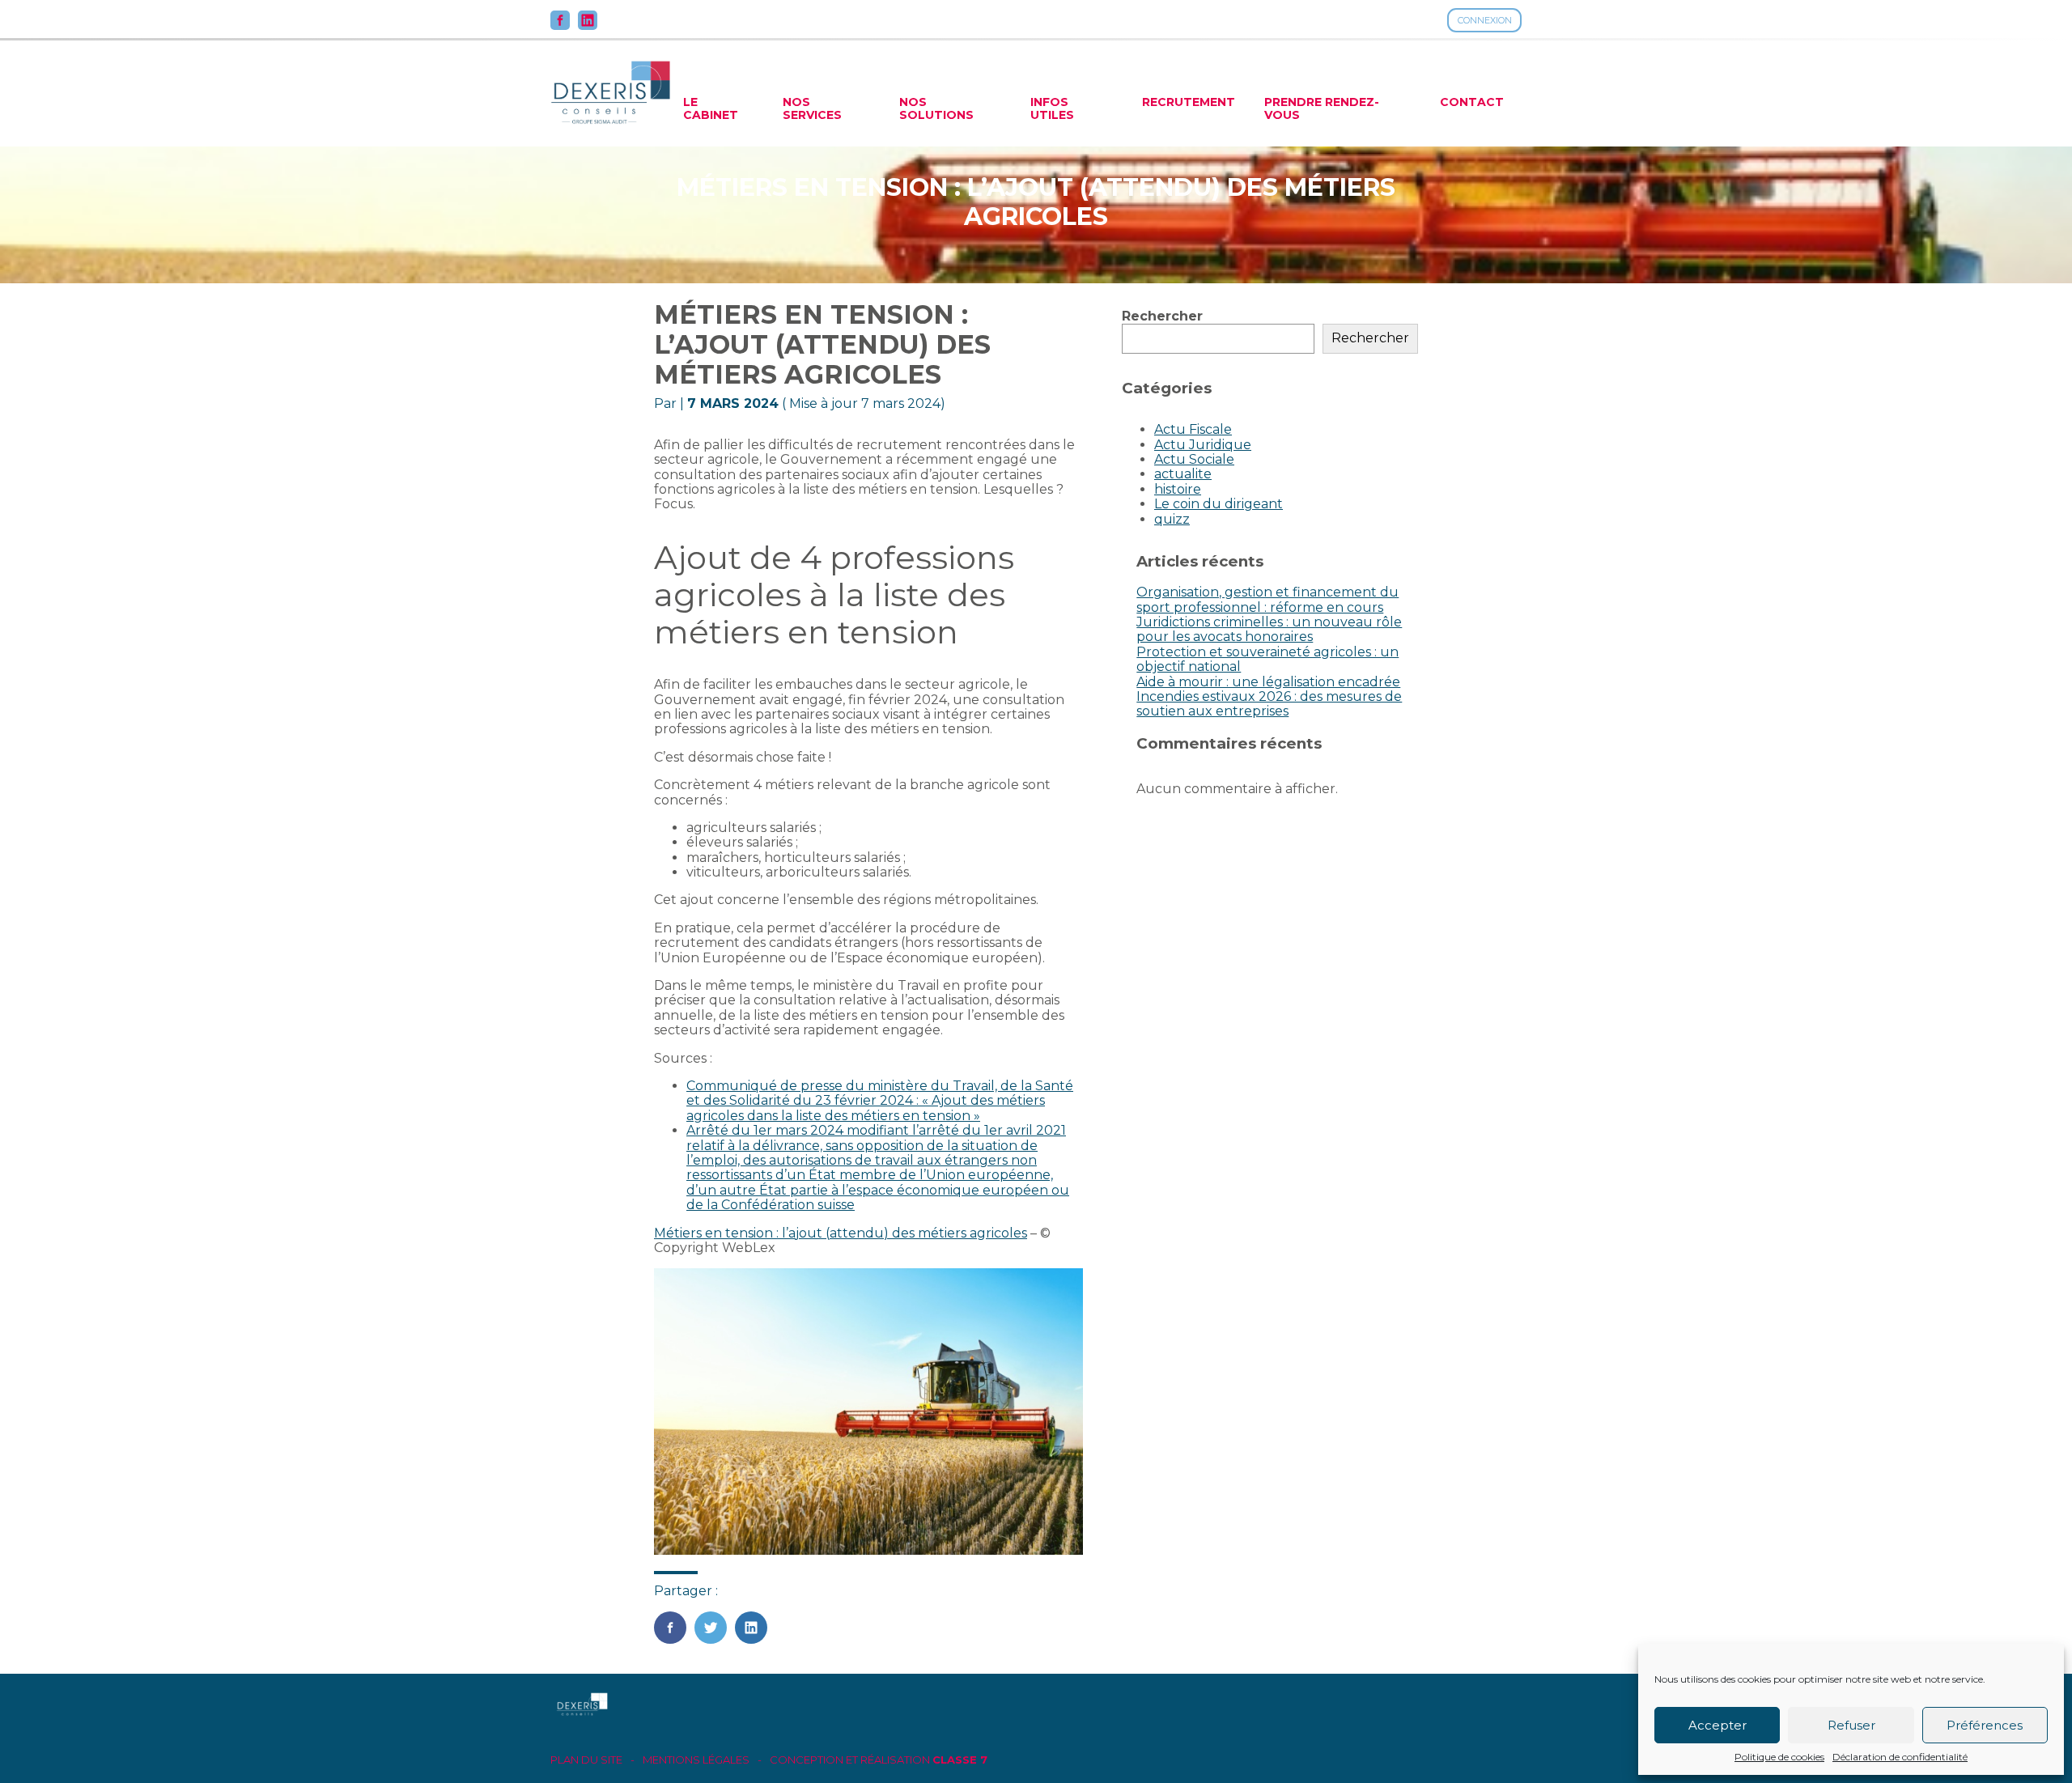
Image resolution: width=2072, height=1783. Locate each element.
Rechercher (1162, 316)
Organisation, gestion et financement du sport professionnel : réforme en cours (1267, 599)
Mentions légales (696, 1760)
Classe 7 (960, 1760)
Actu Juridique (1203, 445)
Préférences (1985, 1725)
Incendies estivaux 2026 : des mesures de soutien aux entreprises (1269, 704)
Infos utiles (1052, 108)
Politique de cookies (1779, 1757)
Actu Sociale (1194, 459)
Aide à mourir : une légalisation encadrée (1268, 682)
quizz (1172, 519)
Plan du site (586, 1760)
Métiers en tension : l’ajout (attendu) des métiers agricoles (841, 1233)
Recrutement (1189, 102)
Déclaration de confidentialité (1900, 1757)
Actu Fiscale (1193, 429)
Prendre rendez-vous (1322, 108)
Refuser (1851, 1725)
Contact (1472, 102)
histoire (1178, 489)
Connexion (1485, 20)
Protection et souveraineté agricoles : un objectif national (1267, 659)
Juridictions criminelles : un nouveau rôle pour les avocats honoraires (1269, 629)
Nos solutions (936, 108)
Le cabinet (711, 108)
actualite (1183, 474)
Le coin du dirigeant (1219, 504)
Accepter (1717, 1725)
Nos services (812, 108)
